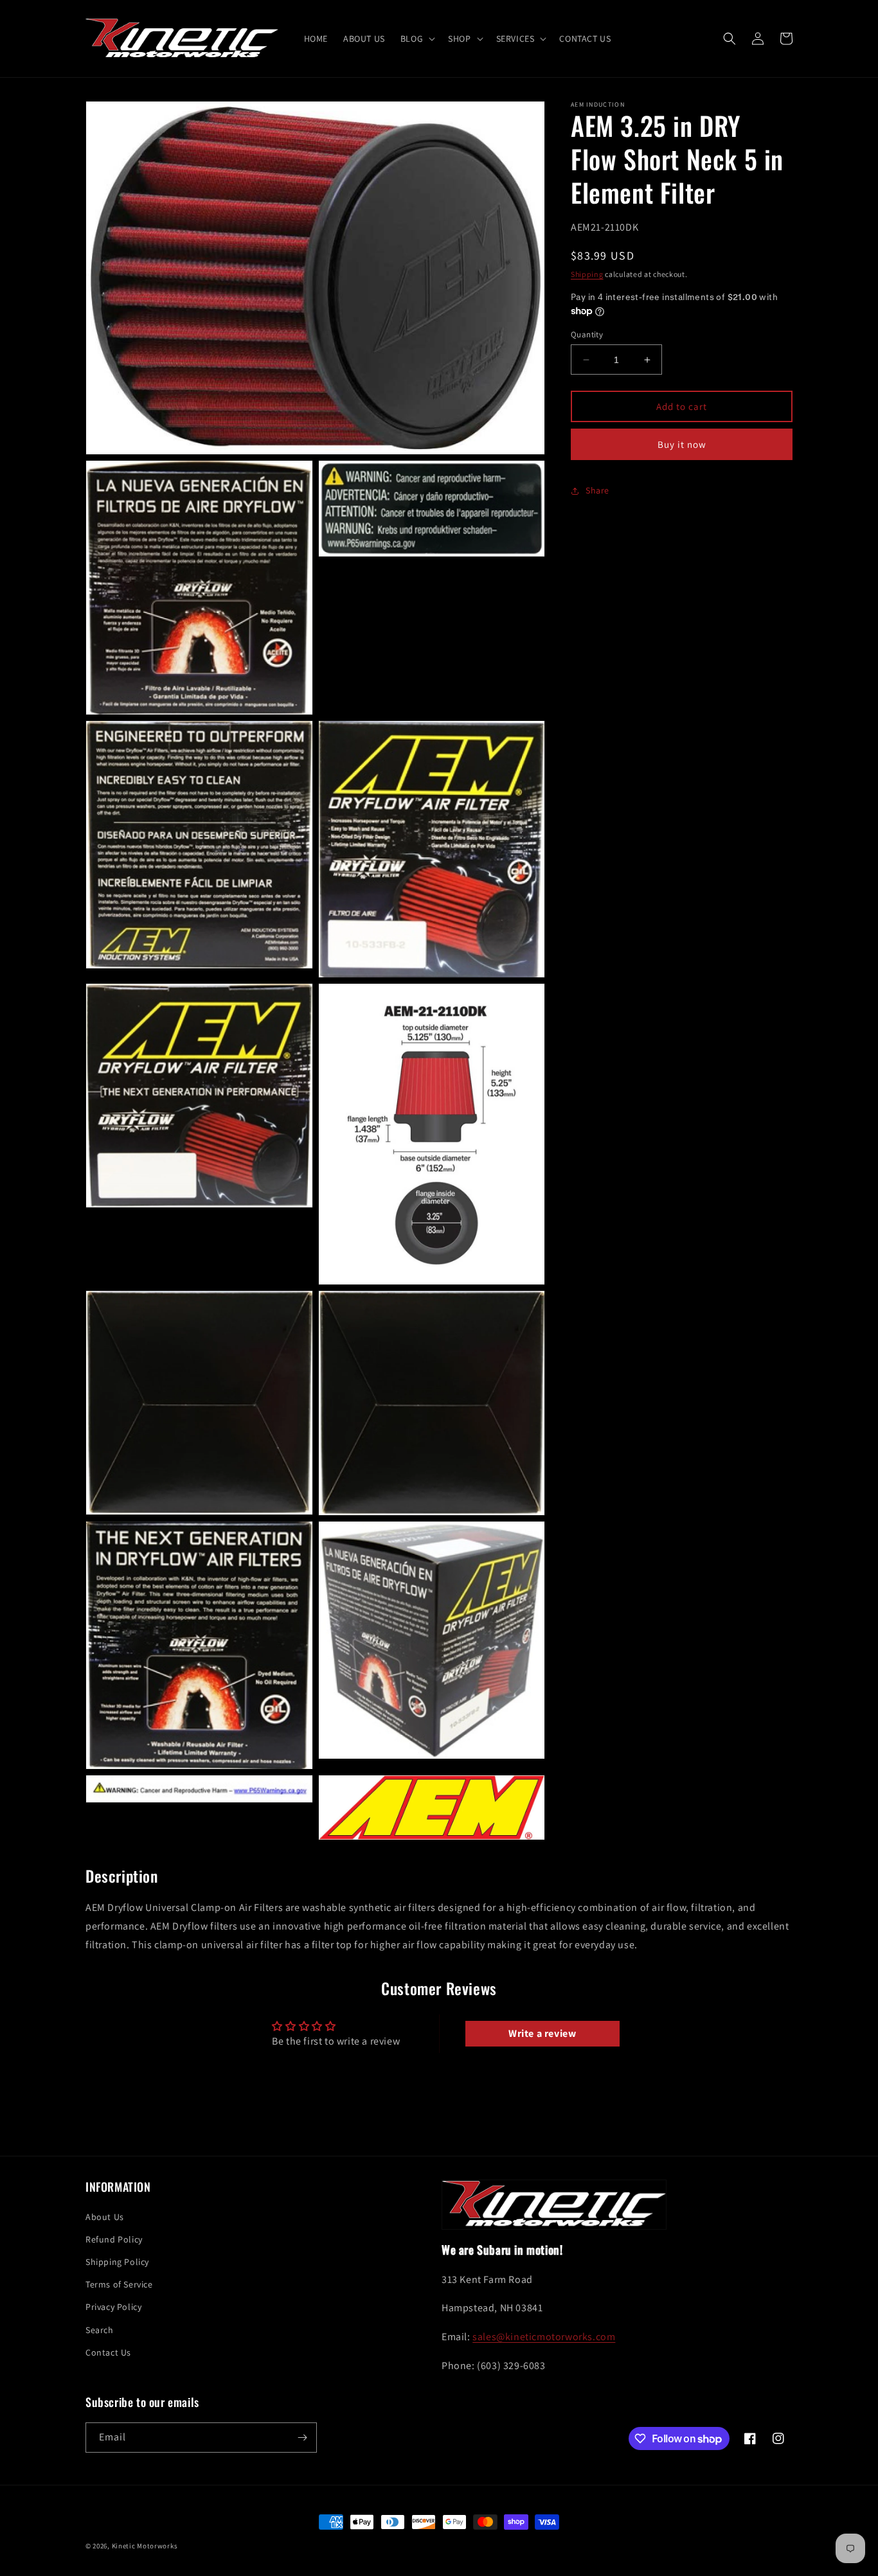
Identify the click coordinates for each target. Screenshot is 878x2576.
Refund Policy (114, 2239)
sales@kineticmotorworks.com (544, 2337)
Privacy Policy (113, 2307)
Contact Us (108, 2352)
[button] (417, 39)
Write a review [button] (542, 2033)
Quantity (587, 334)
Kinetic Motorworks (145, 2546)
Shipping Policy (117, 2262)
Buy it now (682, 444)
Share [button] (597, 490)
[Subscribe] (302, 2438)
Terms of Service (119, 2284)
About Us (105, 2217)
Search (100, 2330)
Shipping (587, 274)
